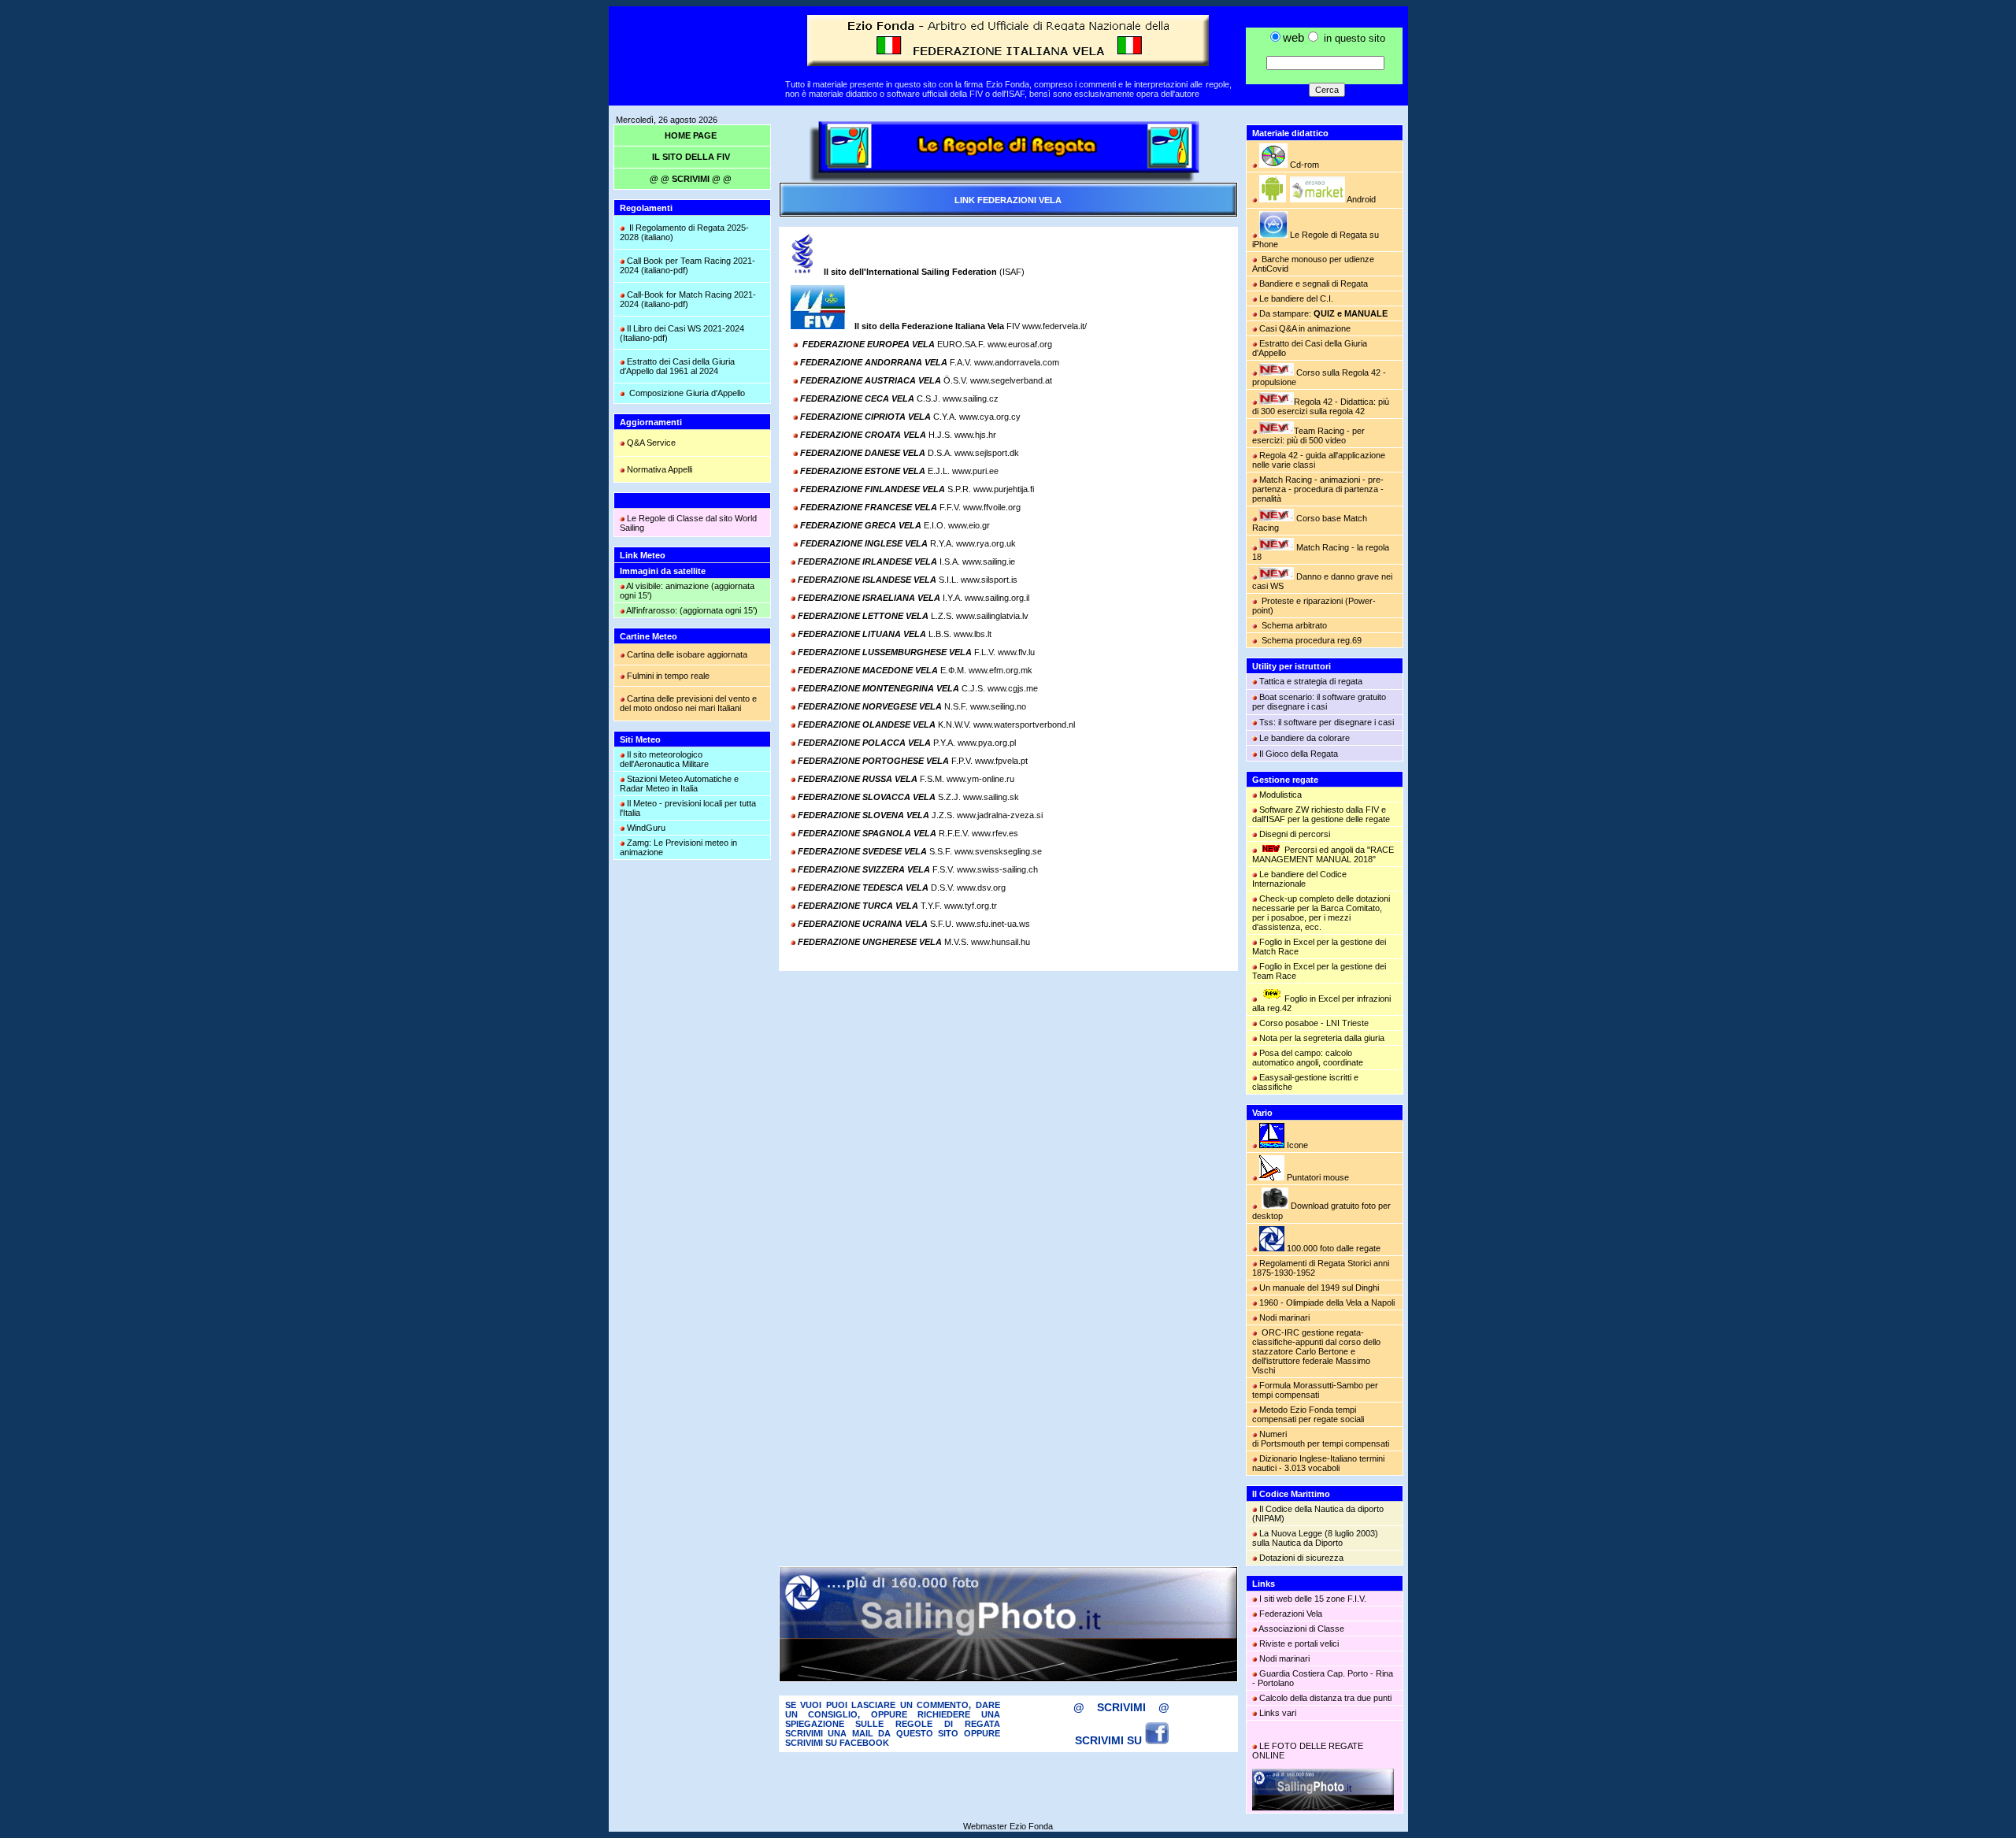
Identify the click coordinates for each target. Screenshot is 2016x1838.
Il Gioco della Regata (1299, 754)
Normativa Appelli (660, 469)
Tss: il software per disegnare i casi (1327, 722)
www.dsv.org (981, 888)
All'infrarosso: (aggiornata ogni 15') (691, 610)
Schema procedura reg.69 (1312, 640)
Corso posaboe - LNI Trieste (1314, 1023)
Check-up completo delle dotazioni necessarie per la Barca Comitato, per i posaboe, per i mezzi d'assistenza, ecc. (1321, 913)
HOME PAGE (691, 135)
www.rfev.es (995, 833)
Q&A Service (651, 443)
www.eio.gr (969, 525)
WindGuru (646, 828)
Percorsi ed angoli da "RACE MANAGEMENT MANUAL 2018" (1323, 854)
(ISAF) (924, 272)
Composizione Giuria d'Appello (687, 393)
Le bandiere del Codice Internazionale (1299, 879)
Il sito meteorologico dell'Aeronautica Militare (664, 759)
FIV (937, 326)
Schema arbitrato (1294, 625)
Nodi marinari (1284, 1317)
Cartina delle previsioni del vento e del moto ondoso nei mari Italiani (688, 703)
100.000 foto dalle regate (1334, 1248)
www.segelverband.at (1011, 380)
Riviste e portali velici (1299, 1643)
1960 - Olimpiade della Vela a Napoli (1326, 1303)
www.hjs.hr (975, 435)
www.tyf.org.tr (971, 906)
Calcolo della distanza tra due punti (1325, 1698)
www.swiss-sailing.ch (997, 869)
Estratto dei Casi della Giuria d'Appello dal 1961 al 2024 (677, 366)
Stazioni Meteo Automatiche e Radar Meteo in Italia (679, 784)
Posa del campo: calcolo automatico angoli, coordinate (1308, 1058)
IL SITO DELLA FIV (691, 157)
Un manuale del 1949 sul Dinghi (1319, 1288)
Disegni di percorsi (1295, 834)
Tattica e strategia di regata (1311, 681)
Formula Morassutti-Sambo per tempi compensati (1315, 1390)
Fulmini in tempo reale (668, 676)
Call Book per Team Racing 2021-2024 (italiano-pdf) (687, 265)
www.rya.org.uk (986, 543)
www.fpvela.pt (1001, 761)
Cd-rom (1303, 165)
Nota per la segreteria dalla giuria (1321, 1038)
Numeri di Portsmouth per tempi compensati (1321, 1439)
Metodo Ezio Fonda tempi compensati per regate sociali (1308, 1414)
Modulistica (1280, 795)
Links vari (1278, 1713)
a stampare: (1327, 313)
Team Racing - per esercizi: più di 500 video (1308, 435)
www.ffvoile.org (992, 507)
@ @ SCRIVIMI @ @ (691, 179)
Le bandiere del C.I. (1296, 298)
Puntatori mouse (1317, 1177)
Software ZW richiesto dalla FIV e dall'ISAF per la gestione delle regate (1321, 814)
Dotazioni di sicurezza (1301, 1558)
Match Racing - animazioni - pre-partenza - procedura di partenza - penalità (1318, 489)
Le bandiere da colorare (1304, 738)
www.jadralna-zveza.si (1000, 815)
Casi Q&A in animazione (1305, 328)
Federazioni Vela (1291, 1614)
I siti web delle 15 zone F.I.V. (1313, 1599)
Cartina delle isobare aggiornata (687, 654)
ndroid (1360, 199)
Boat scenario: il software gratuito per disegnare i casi (1319, 702)
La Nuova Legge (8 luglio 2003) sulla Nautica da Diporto (1315, 1538)
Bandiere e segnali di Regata (1314, 283)
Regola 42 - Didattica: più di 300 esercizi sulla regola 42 (1321, 406)
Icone (1296, 1145)
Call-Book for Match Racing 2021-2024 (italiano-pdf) (688, 299)
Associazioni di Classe (1301, 1629)
